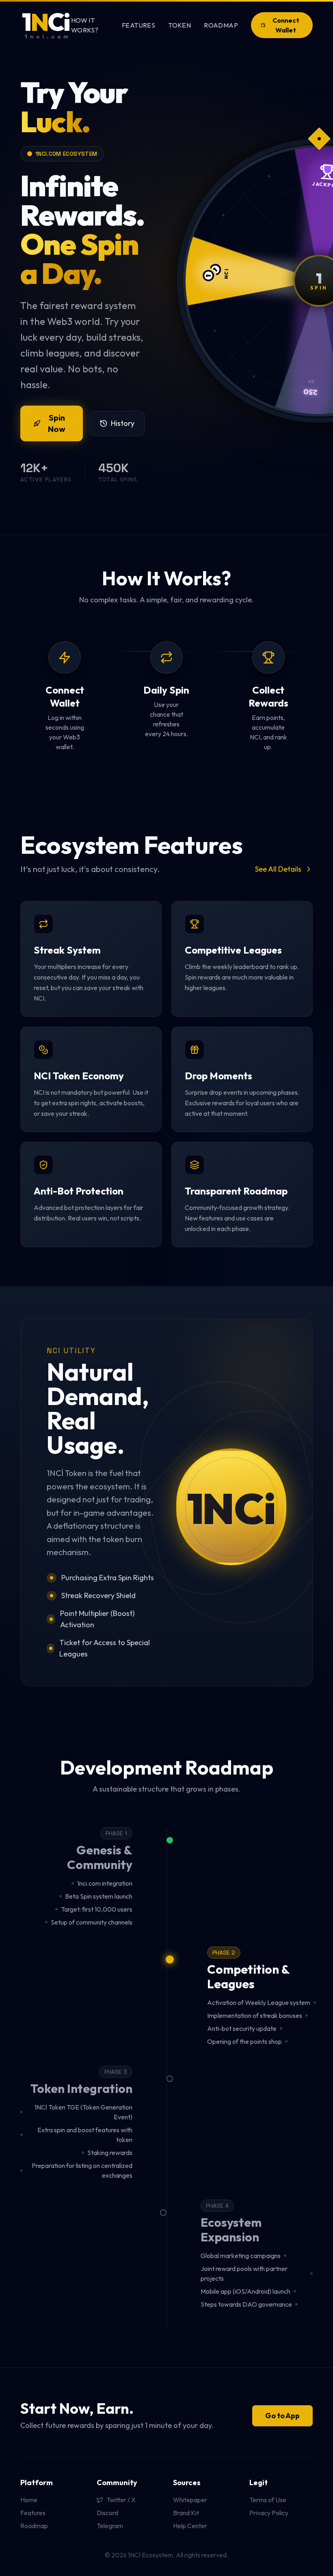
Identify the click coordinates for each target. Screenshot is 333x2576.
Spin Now (57, 423)
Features (138, 25)
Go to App (282, 2416)
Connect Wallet (286, 25)
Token (179, 25)
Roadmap (221, 25)
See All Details (278, 869)
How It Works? (85, 25)
